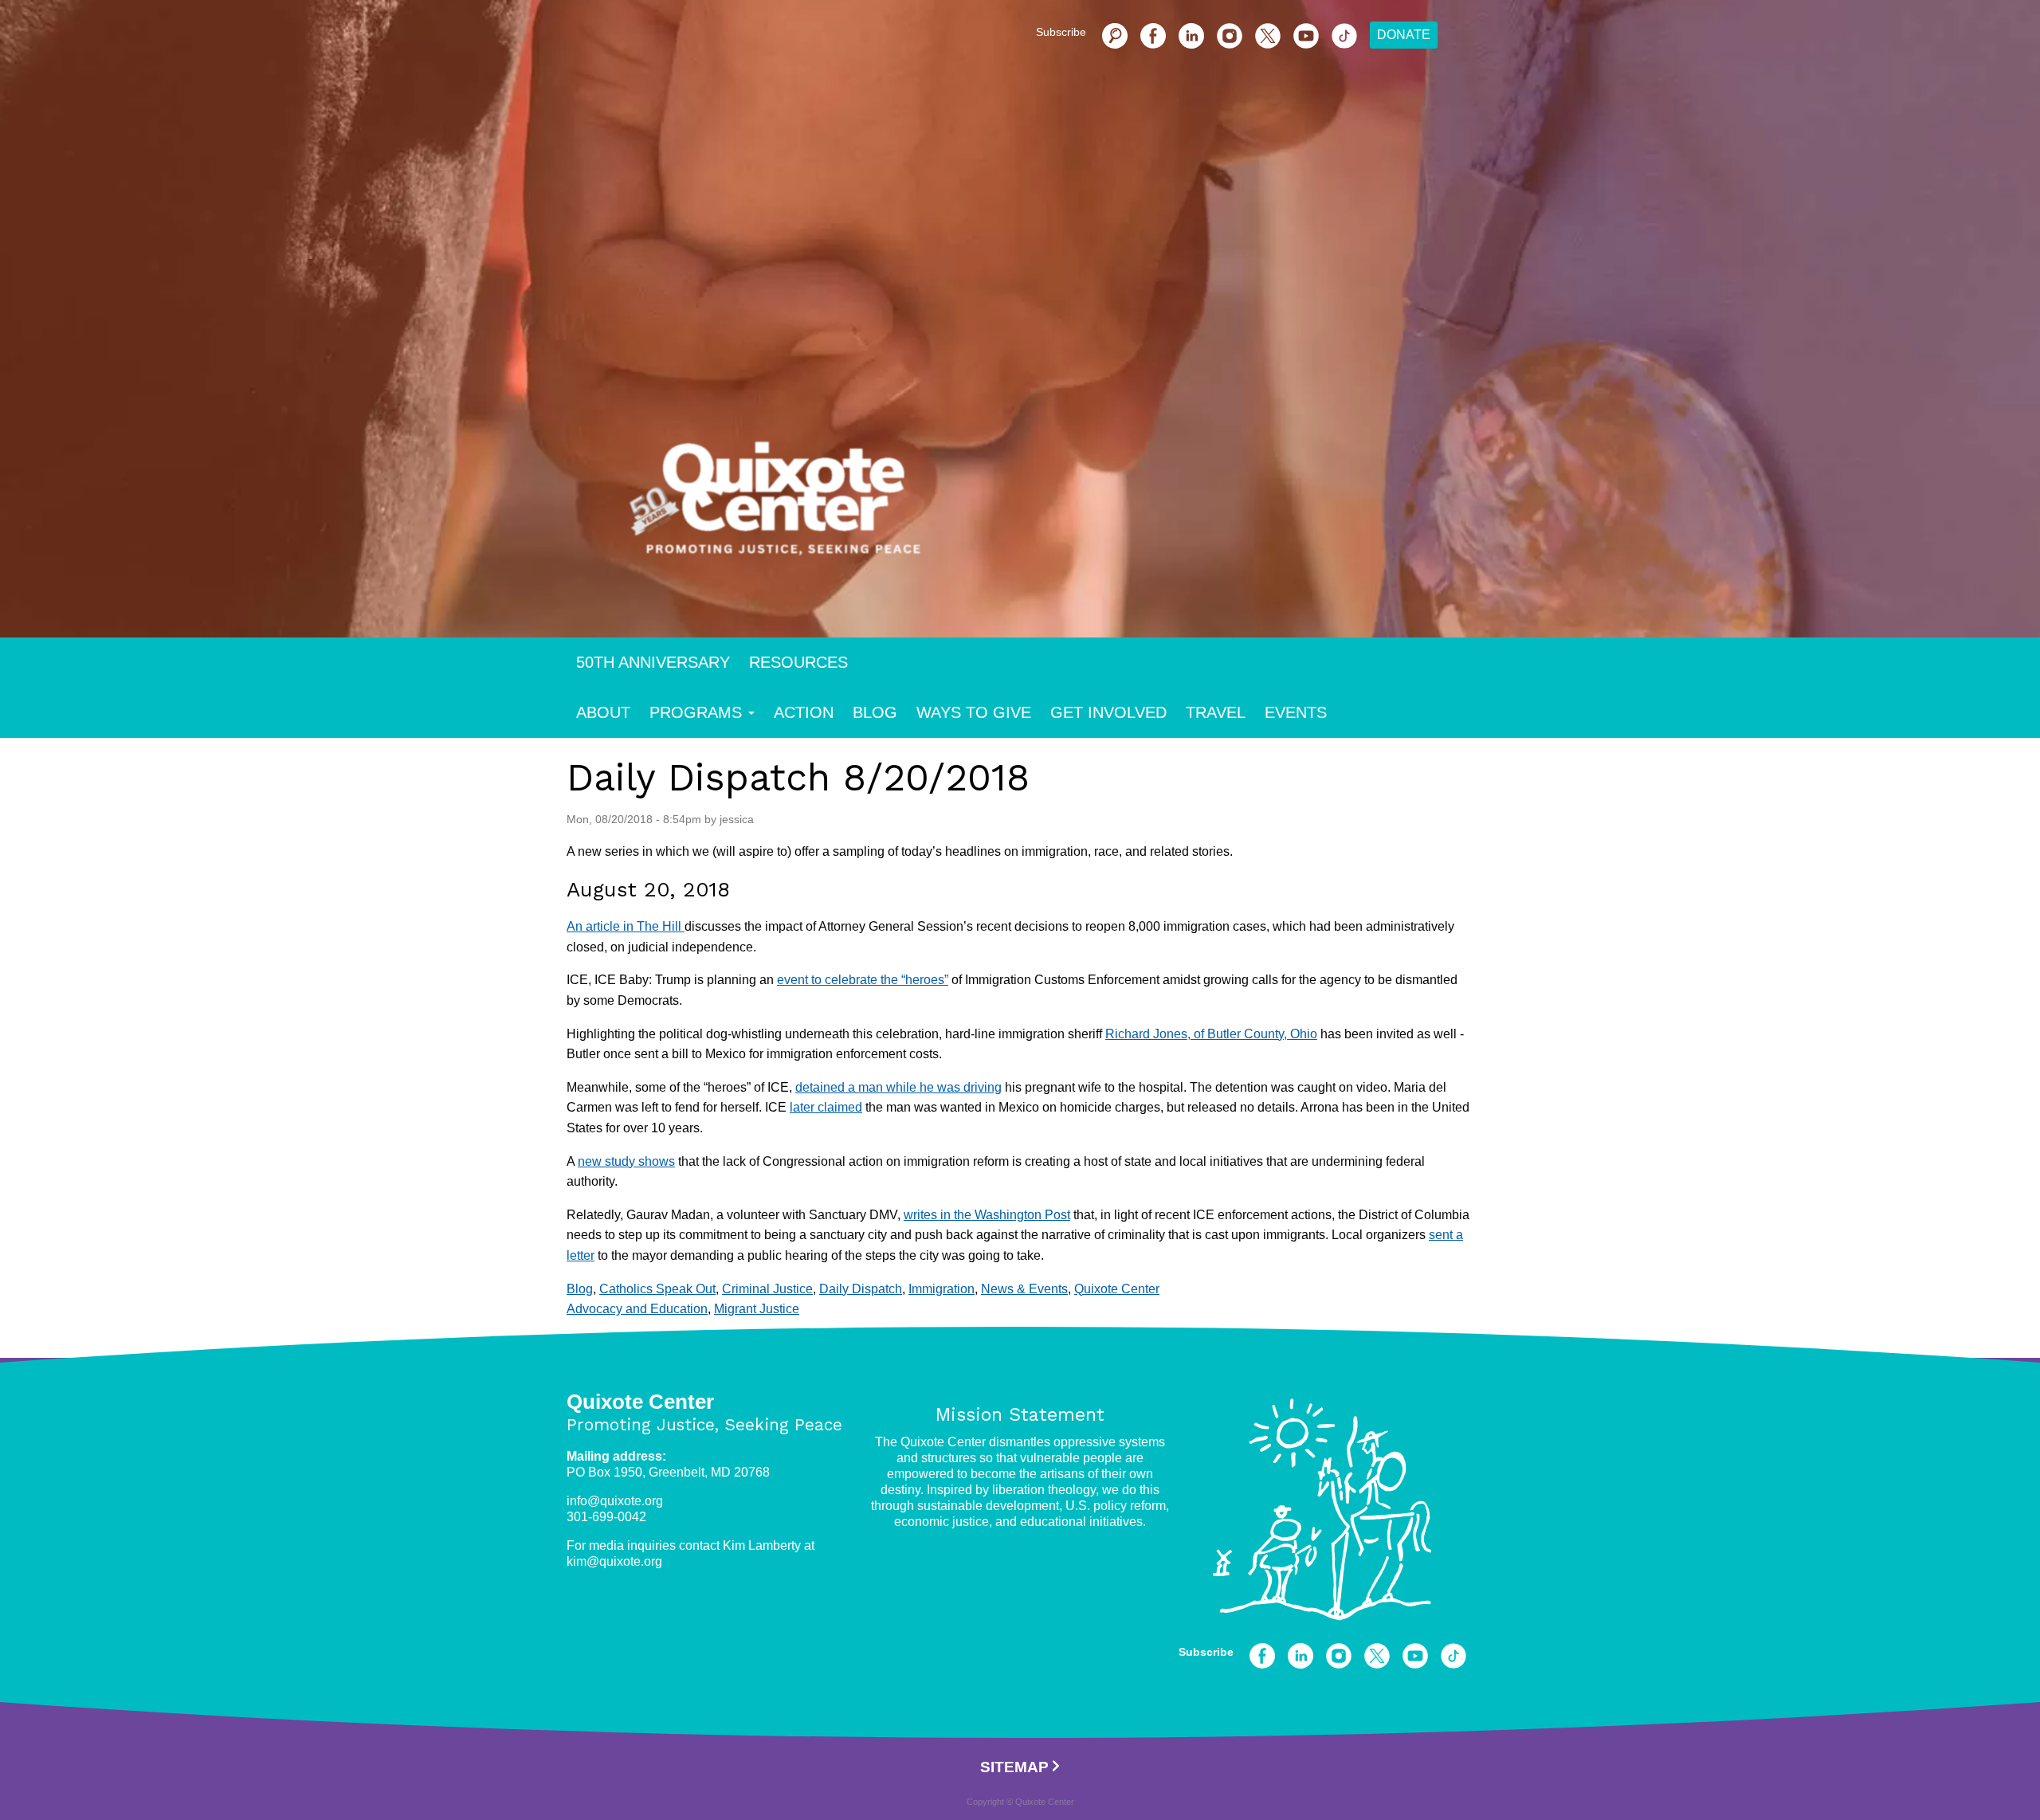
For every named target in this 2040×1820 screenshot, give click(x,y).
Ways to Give (974, 712)
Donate (1404, 35)
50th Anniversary (653, 662)
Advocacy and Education (637, 1309)
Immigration (942, 1289)
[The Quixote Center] (1045, 508)
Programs (696, 712)
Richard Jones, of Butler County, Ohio (1211, 1034)
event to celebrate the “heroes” (863, 980)
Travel (1216, 712)
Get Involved (1108, 712)
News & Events (1024, 1289)
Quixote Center (1117, 1289)
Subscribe (1061, 32)
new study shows (626, 1161)
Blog (875, 712)
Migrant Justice (757, 1309)
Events (1296, 712)
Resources (798, 662)
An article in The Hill (626, 926)
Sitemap (1014, 1767)
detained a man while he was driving (898, 1087)
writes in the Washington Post (987, 1215)
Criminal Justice (767, 1289)
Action (804, 712)
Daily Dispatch (861, 1289)
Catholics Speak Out (657, 1289)
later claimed (826, 1107)
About (603, 712)
